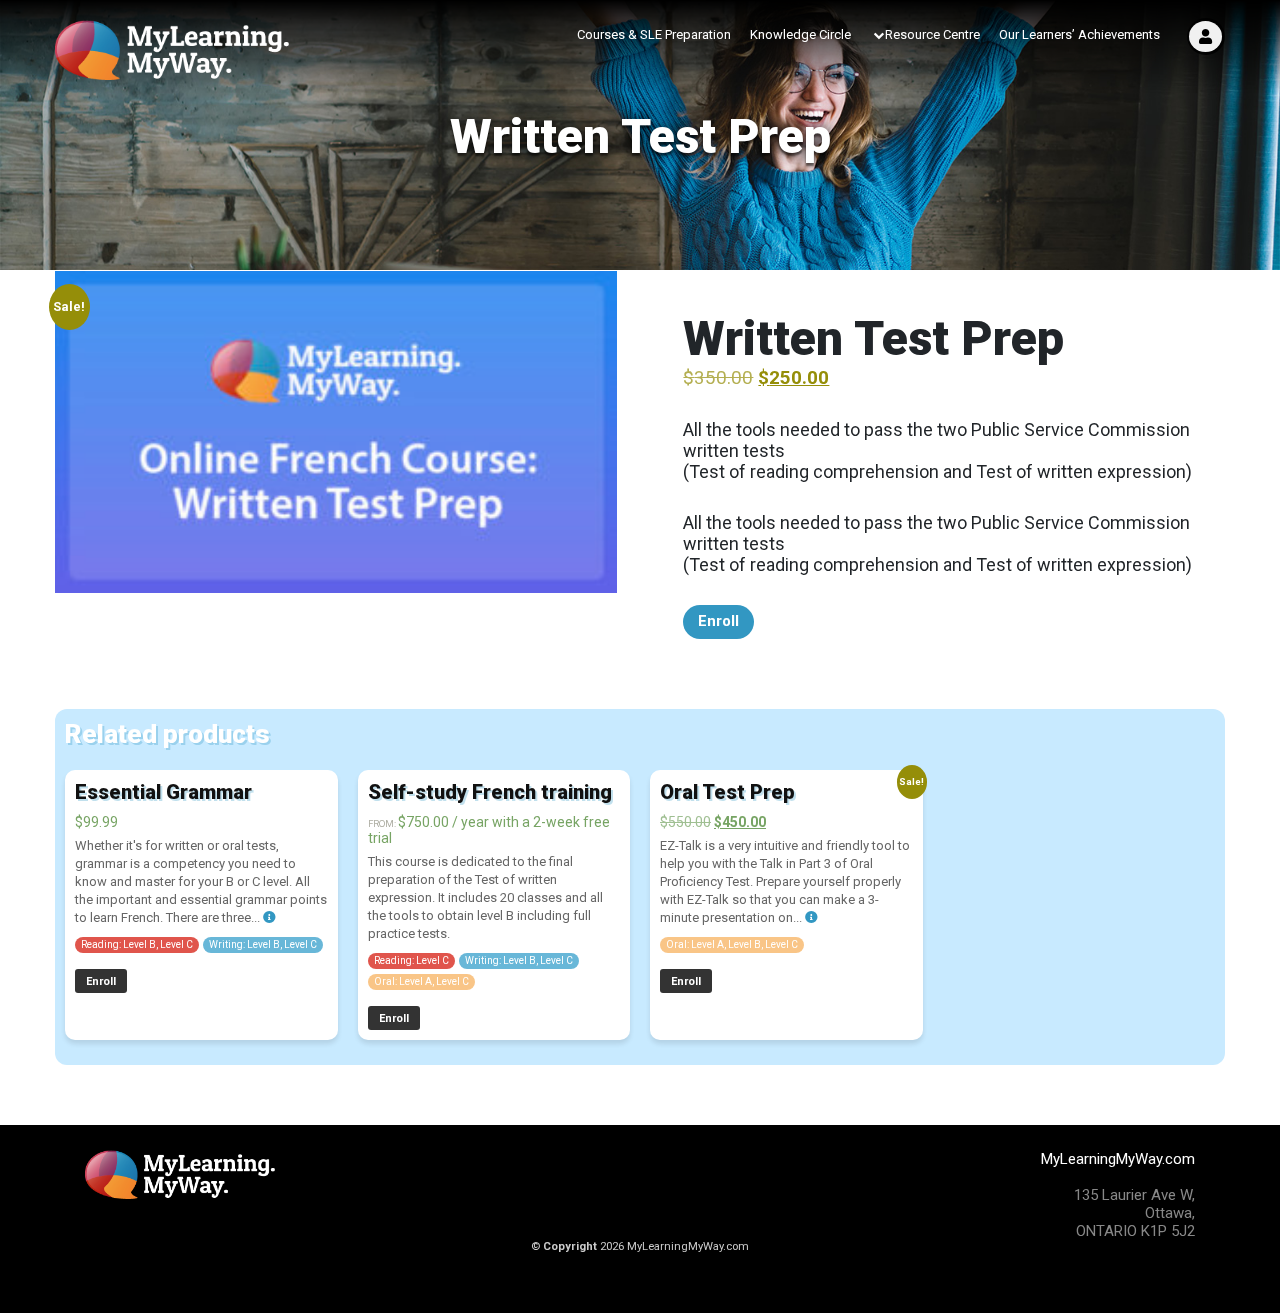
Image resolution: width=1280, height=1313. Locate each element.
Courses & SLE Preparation (654, 34)
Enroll (718, 621)
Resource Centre (932, 34)
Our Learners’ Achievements (1079, 34)
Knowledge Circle (800, 34)
